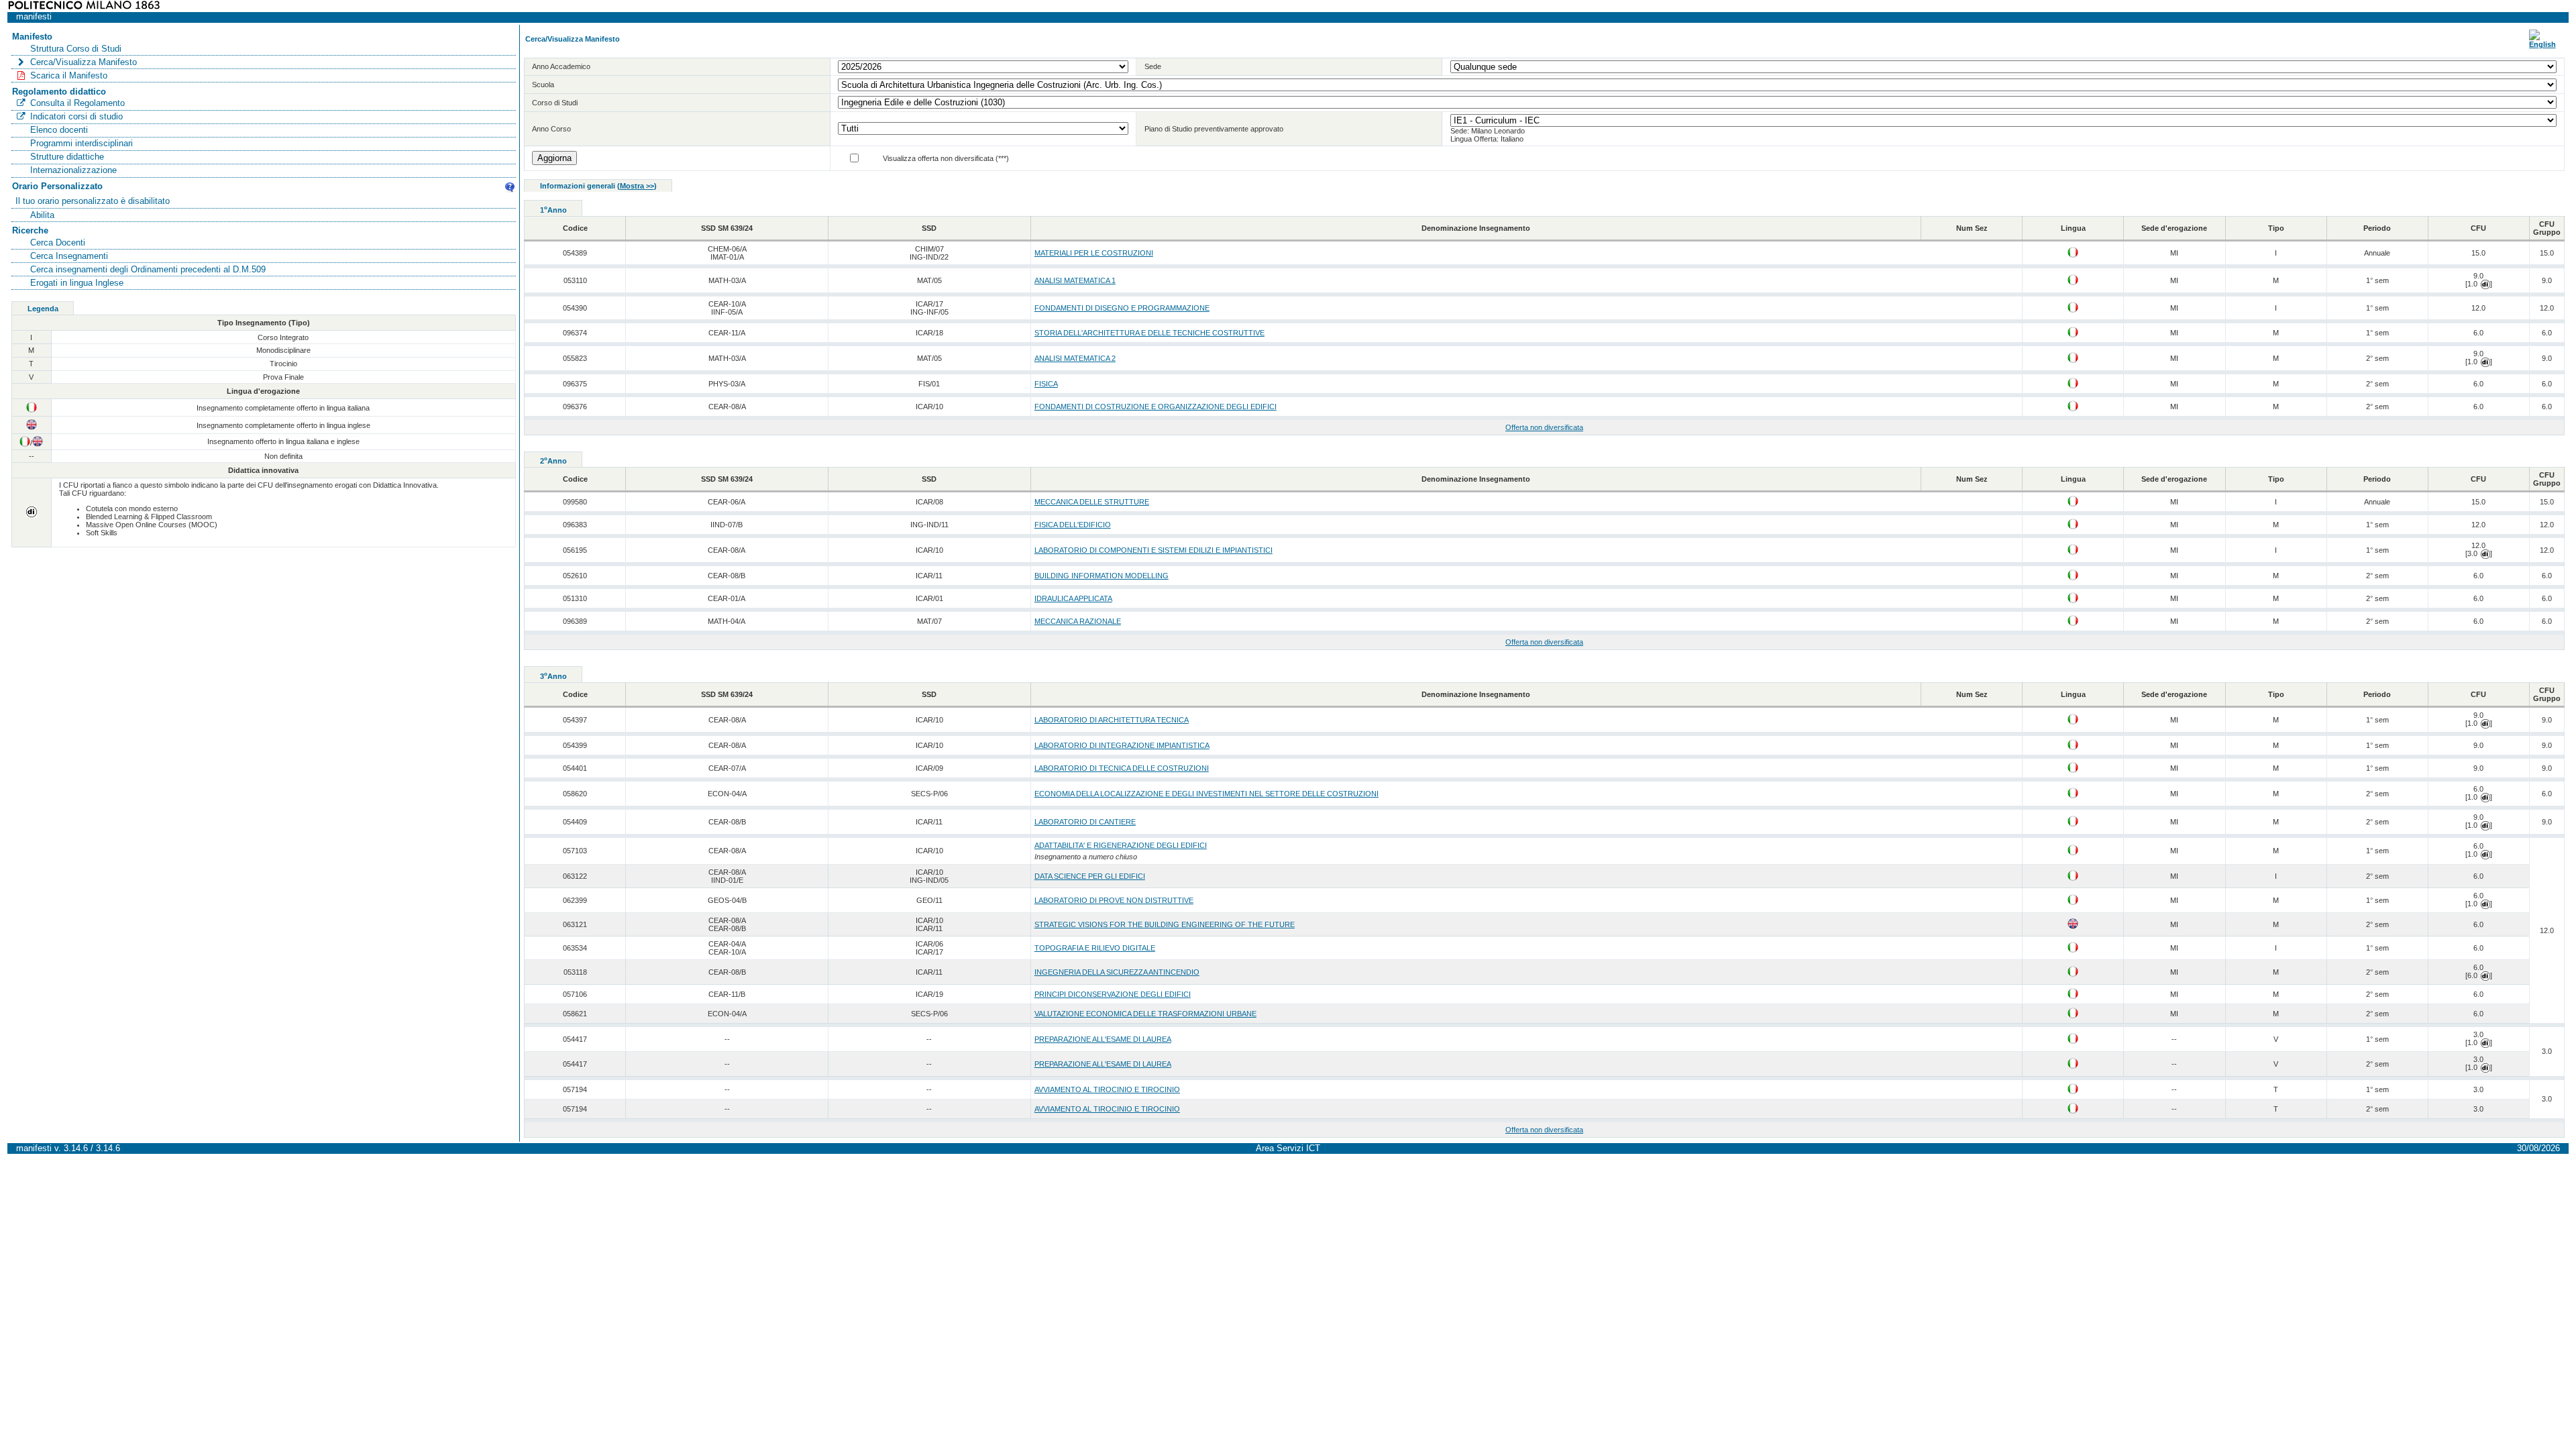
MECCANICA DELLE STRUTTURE (1092, 502)
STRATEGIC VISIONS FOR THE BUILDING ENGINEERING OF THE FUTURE (1165, 924)
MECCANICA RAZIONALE (1078, 621)
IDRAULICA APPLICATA (1073, 598)
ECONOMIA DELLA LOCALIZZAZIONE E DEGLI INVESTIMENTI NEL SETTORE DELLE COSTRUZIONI (1206, 794)
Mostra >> (637, 186)
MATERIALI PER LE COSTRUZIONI (1094, 253)
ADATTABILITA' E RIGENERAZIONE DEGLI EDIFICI (1121, 845)
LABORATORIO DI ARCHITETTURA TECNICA (1112, 720)
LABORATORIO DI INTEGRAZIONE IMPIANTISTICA (1122, 745)
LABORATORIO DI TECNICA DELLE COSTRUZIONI (1122, 768)
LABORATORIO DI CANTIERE (1085, 822)
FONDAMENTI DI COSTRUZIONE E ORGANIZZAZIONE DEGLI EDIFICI (1156, 407)
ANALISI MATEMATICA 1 (1075, 280)
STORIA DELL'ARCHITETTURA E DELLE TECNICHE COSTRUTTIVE (1149, 333)
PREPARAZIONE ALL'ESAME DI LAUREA (1103, 1039)
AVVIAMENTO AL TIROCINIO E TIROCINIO (1107, 1089)
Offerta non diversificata (1544, 427)
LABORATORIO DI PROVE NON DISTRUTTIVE (1114, 900)
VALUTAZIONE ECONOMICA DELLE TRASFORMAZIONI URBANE (1145, 1014)
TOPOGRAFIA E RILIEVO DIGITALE (1095, 948)
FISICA (1046, 384)
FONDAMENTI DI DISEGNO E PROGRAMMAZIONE (1122, 308)
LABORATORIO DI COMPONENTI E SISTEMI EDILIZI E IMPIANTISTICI (1153, 550)
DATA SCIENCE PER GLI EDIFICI (1090, 876)
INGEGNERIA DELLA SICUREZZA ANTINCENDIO (1117, 972)
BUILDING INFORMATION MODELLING (1102, 576)
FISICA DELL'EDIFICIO (1073, 525)
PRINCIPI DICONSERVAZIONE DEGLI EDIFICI (1113, 994)
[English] (2542, 44)
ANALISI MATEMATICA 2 (1075, 358)
